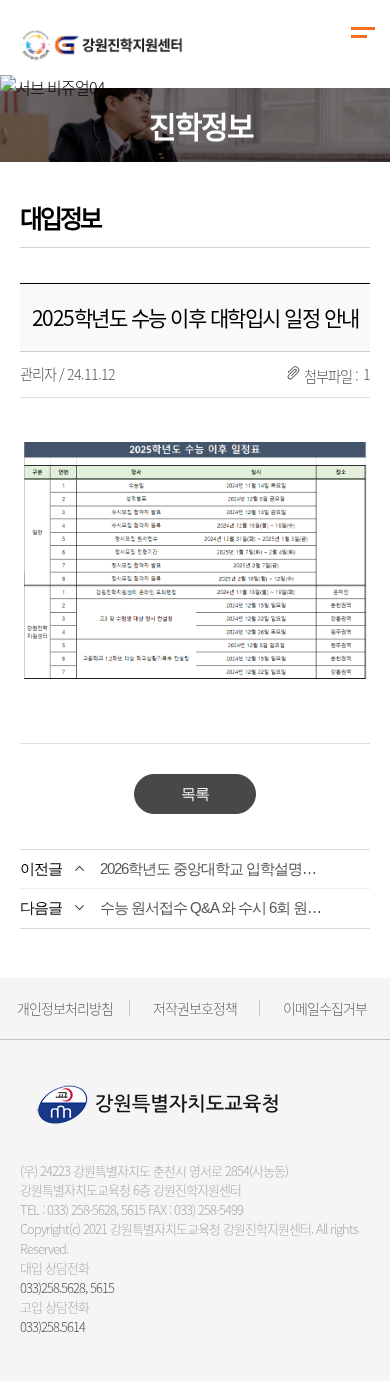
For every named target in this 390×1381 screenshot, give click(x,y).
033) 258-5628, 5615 (96, 1209)
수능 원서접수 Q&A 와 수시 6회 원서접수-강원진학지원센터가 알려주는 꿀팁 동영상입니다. (214, 907)
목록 (195, 793)
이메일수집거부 (325, 1008)
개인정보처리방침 (65, 1008)
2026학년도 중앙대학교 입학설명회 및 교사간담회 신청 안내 (214, 868)
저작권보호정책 (195, 1008)
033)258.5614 (52, 1326)
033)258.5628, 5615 (67, 1287)
